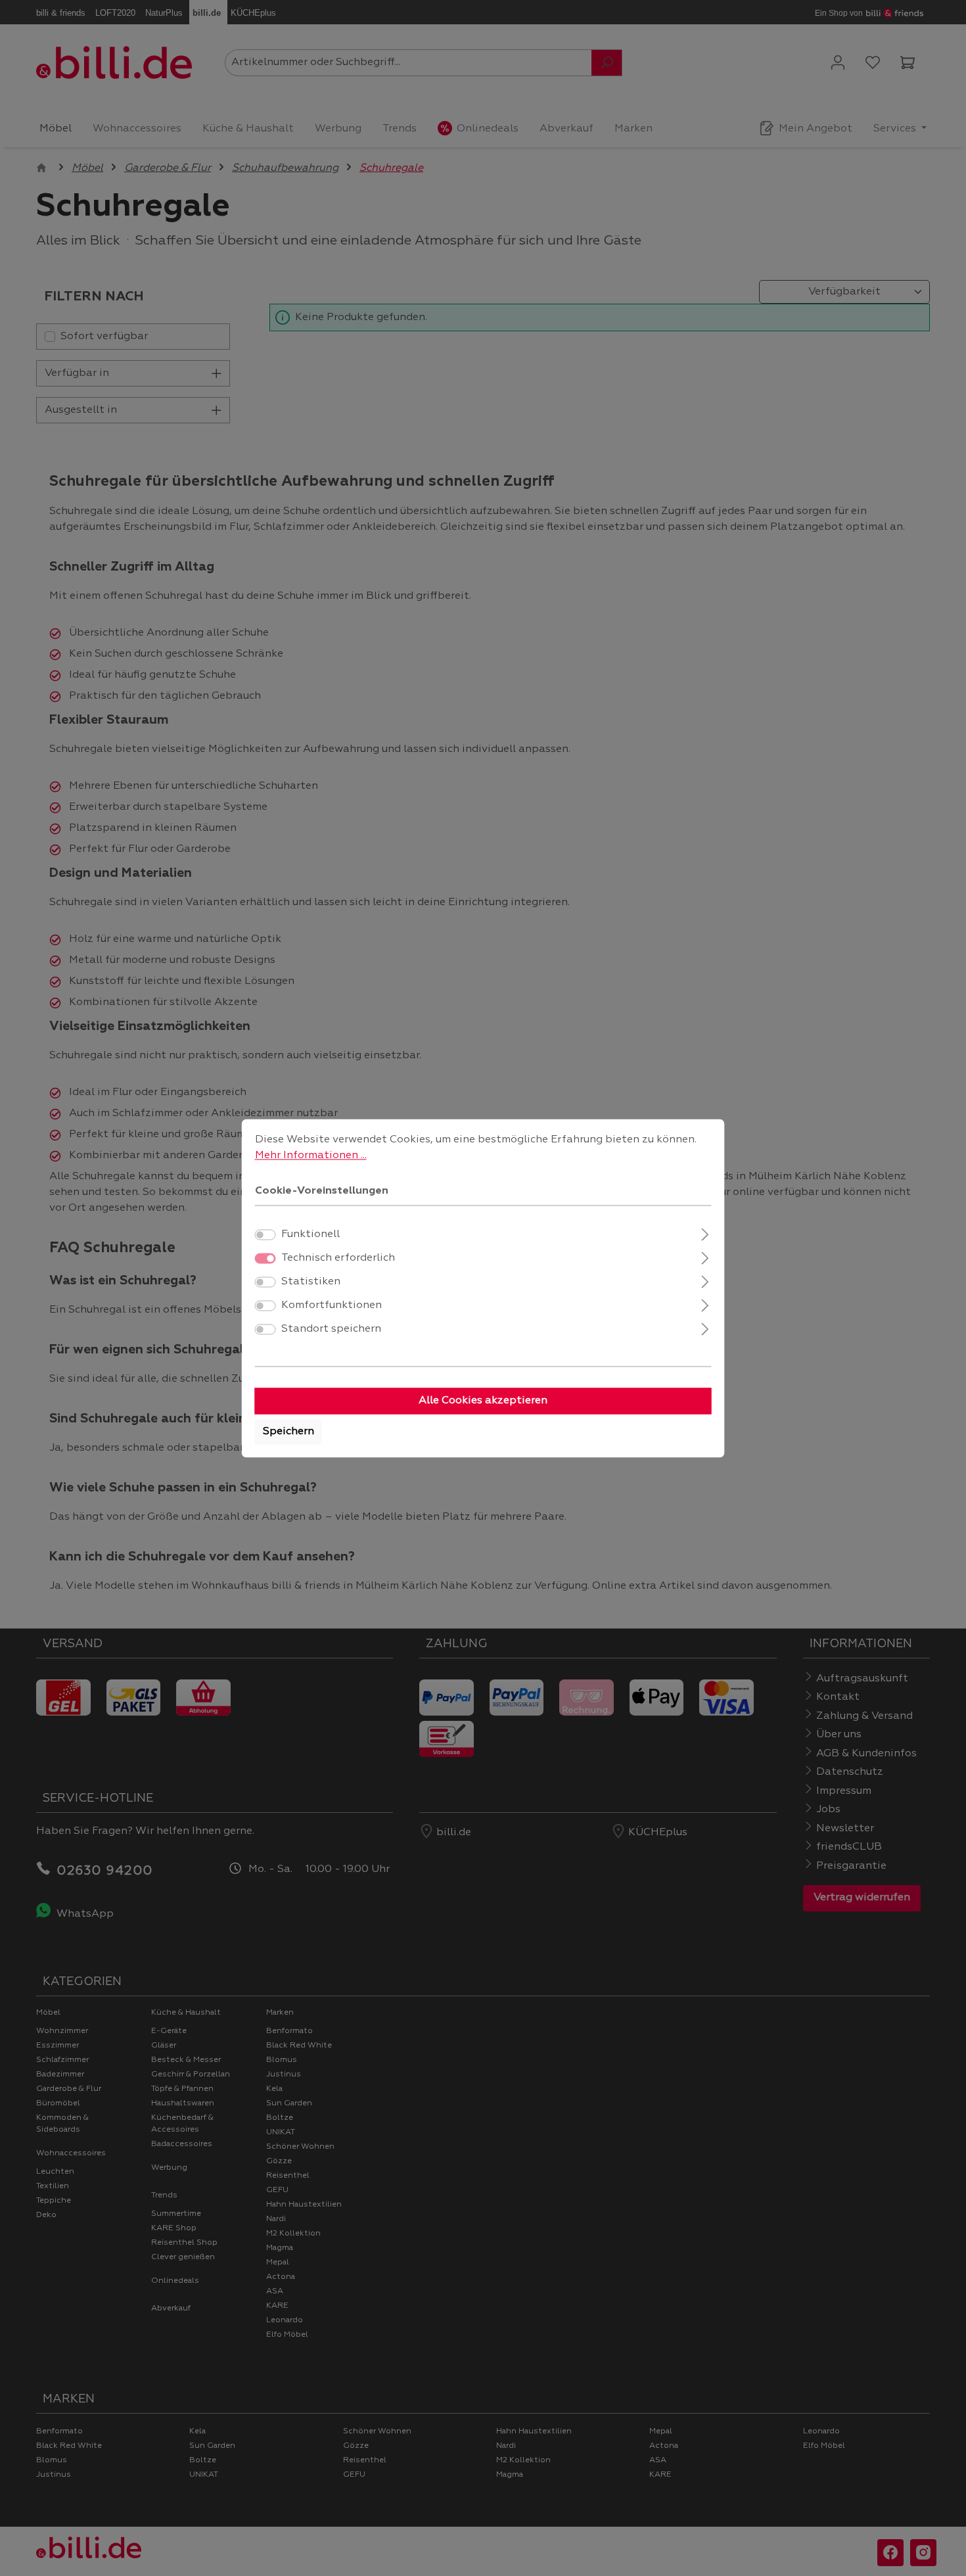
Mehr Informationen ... (311, 1156)
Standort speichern (331, 1329)
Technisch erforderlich (338, 1258)
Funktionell (310, 1234)
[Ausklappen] (705, 1233)
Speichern (288, 1432)
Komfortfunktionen (332, 1305)
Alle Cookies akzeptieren (483, 1401)
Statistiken (311, 1282)
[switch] (265, 1234)
